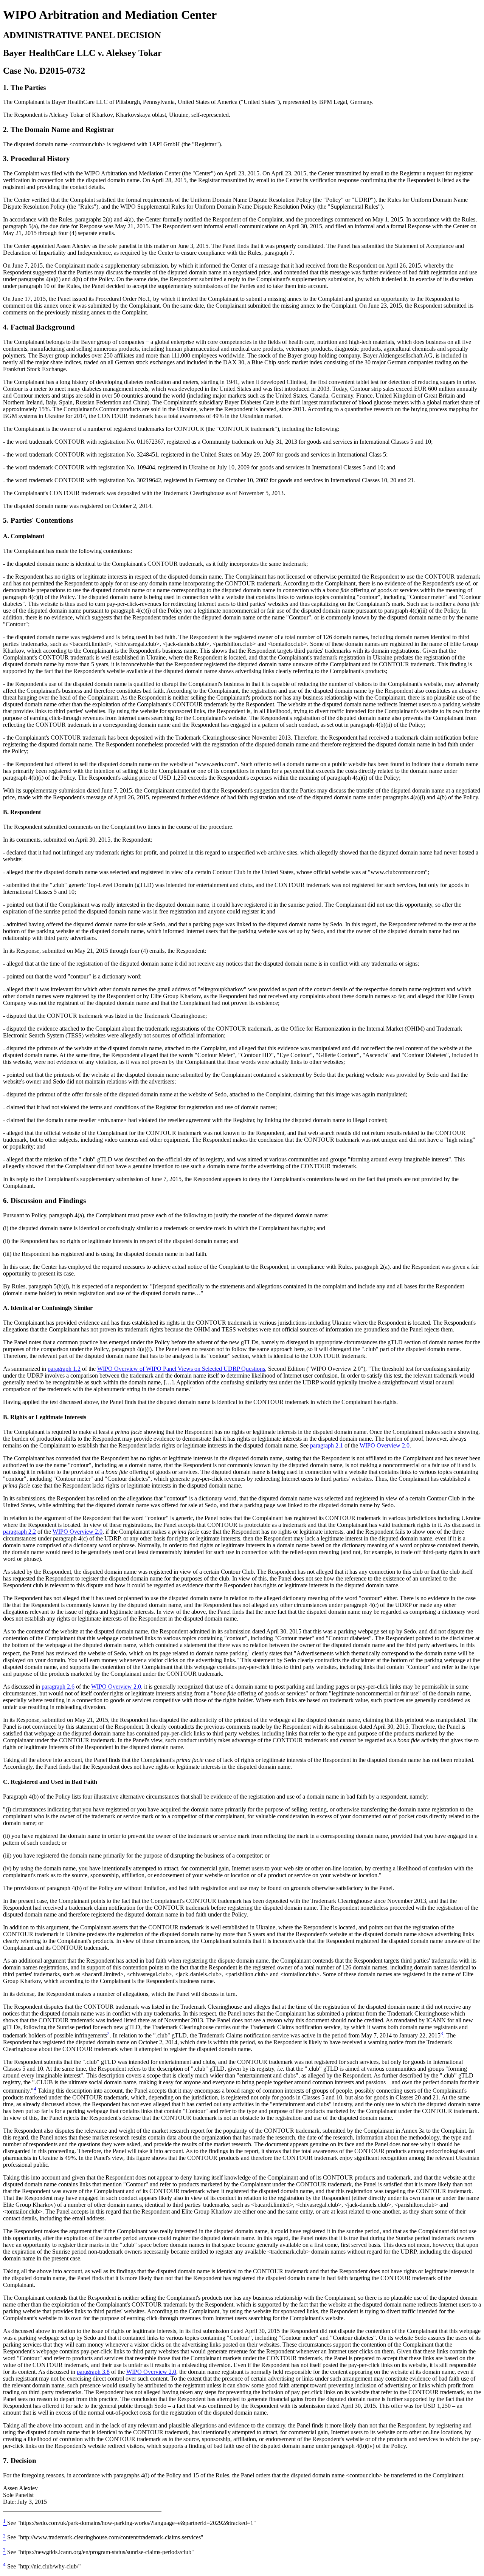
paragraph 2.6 (58, 1687)
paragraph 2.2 (19, 1532)
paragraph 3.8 (93, 2372)
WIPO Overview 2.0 (385, 1445)
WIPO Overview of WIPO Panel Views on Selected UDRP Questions (181, 1369)
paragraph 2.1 (327, 1445)
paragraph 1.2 (64, 1369)
